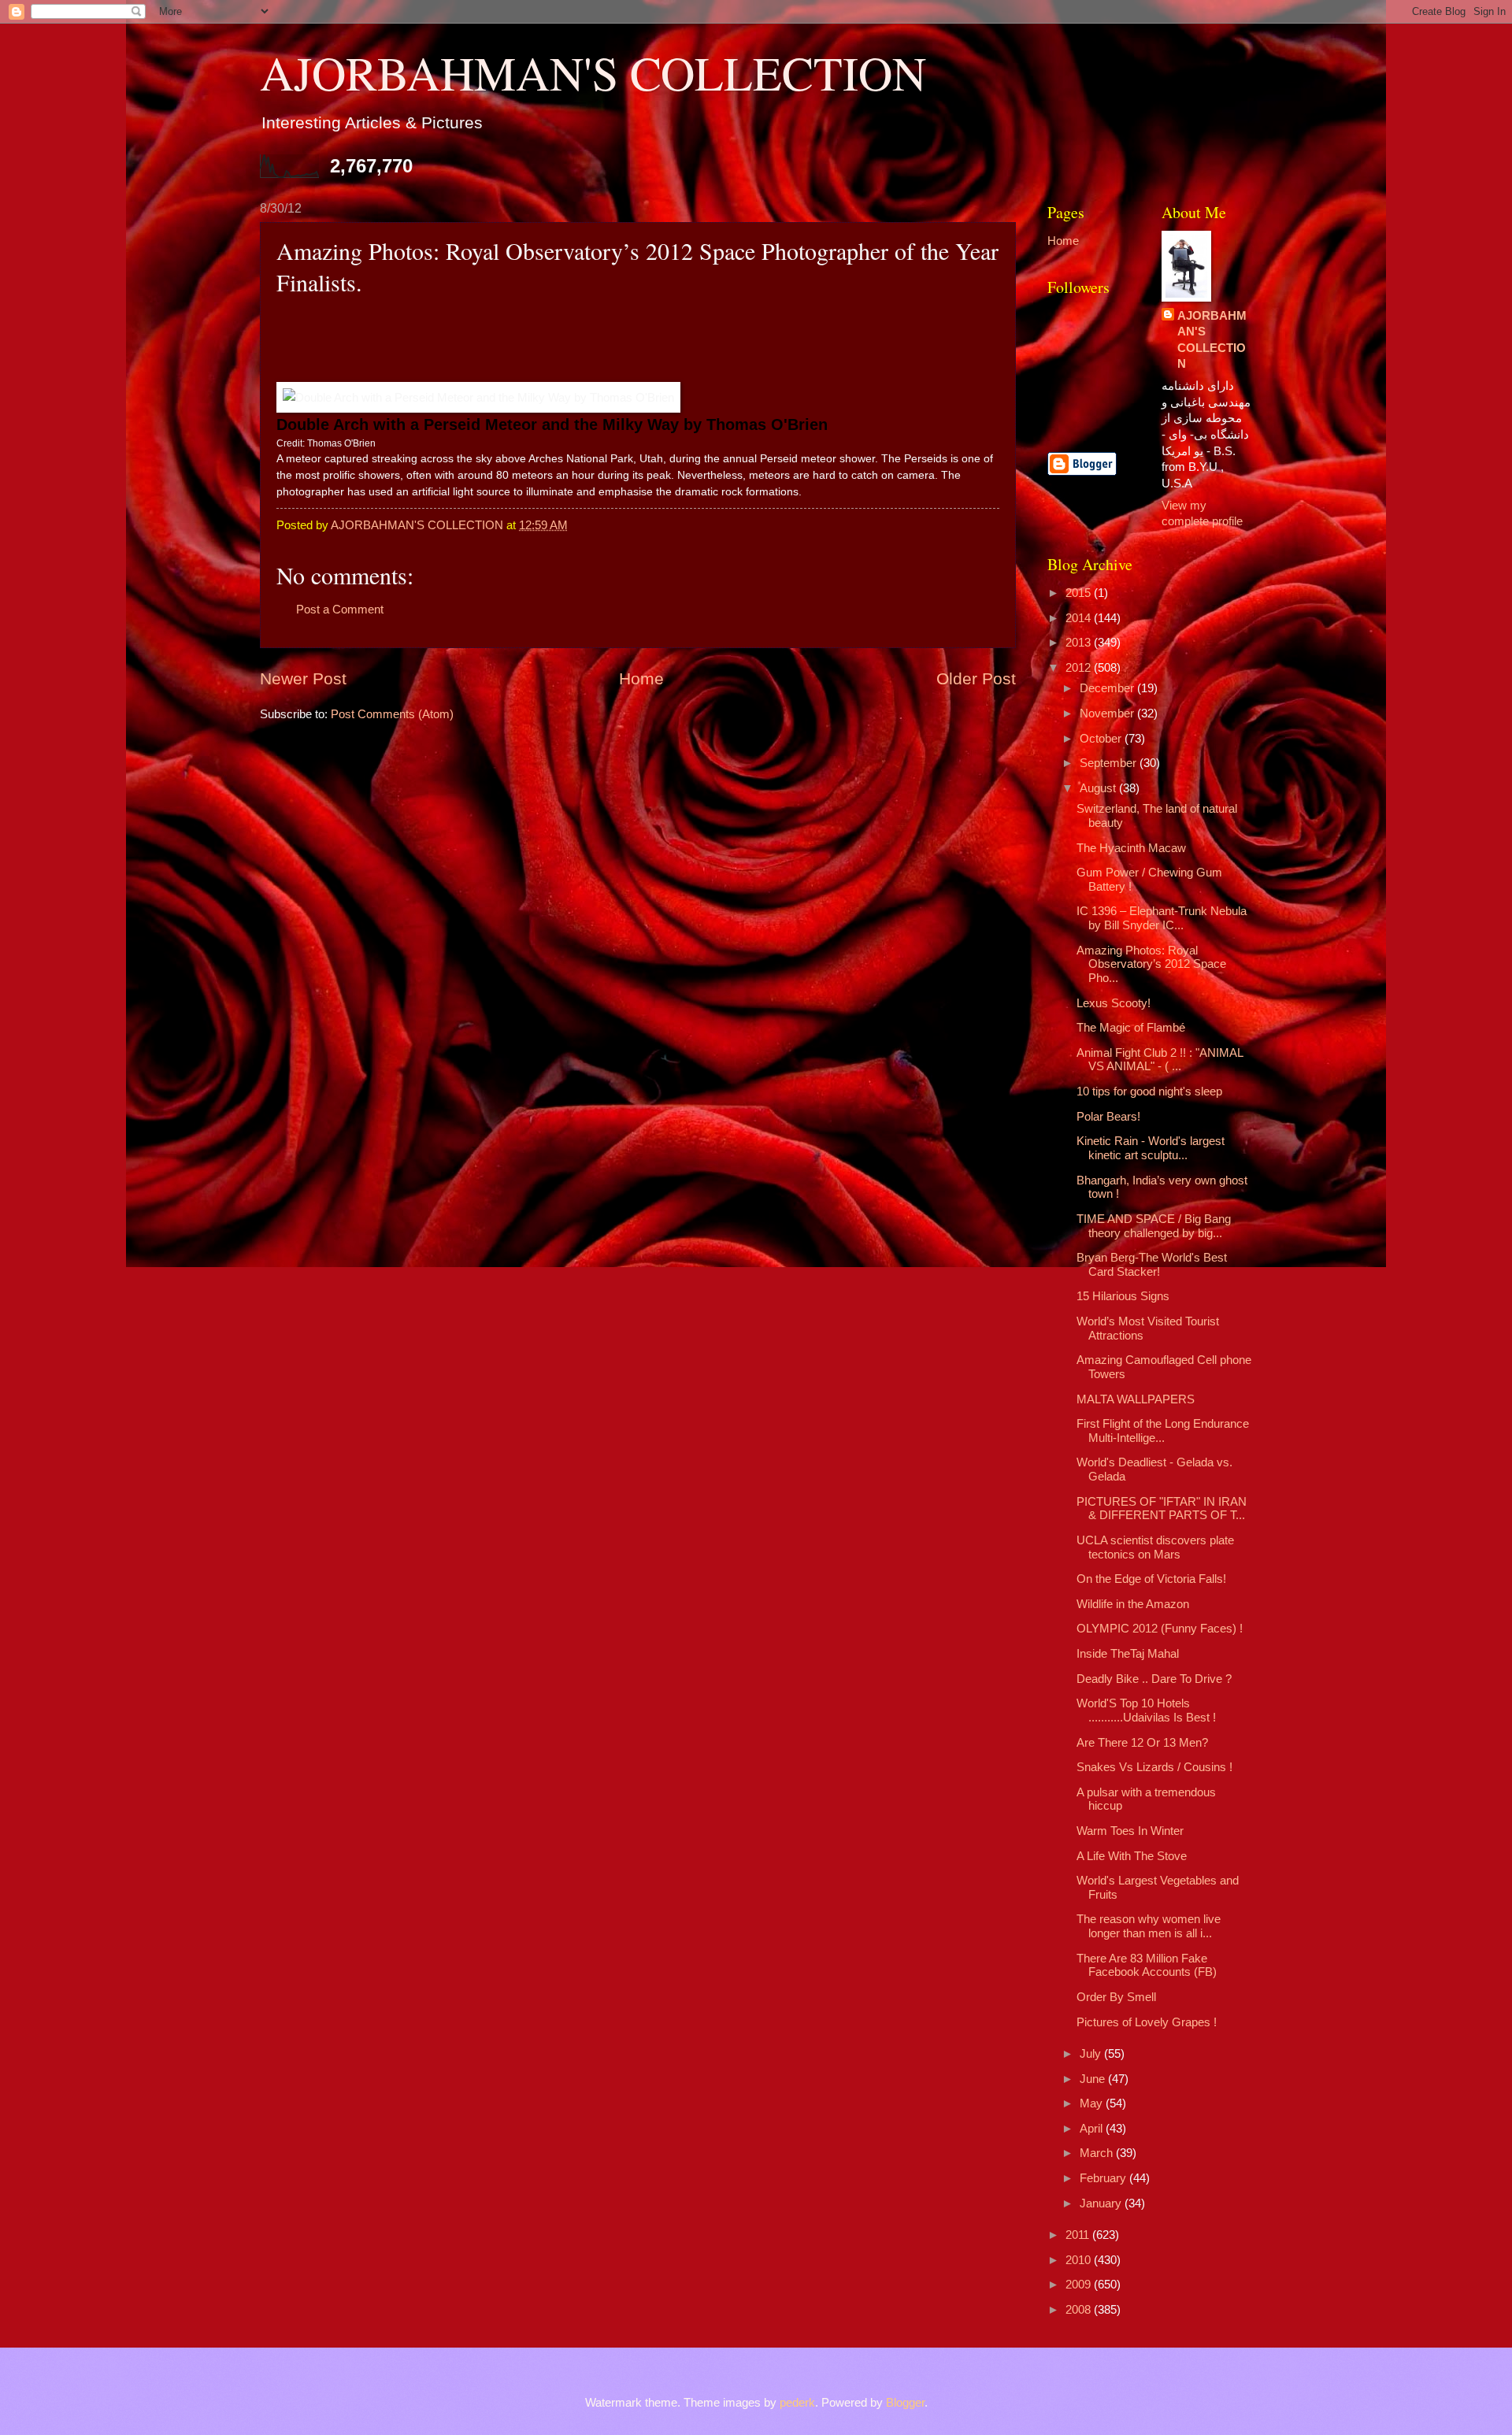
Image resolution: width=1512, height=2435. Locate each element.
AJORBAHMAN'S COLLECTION (593, 72)
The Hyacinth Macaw (1131, 848)
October (1102, 739)
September (1110, 763)
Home (641, 678)
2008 (1080, 2310)
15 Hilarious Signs (1123, 1296)
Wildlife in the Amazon (1133, 1604)
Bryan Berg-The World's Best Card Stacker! (1152, 1265)
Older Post (976, 678)
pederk (797, 2403)
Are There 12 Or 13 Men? (1142, 1743)
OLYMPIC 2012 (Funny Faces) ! (1160, 1629)
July (1092, 2054)
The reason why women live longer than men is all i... (1149, 1926)
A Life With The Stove (1132, 1856)
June (1094, 2079)
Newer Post (303, 678)
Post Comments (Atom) (392, 714)
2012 (1080, 668)
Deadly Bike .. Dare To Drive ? (1154, 1679)
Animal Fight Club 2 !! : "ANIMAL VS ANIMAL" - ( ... (1160, 1060)
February (1104, 2178)
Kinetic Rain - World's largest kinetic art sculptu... (1151, 1148)
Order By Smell (1116, 1997)
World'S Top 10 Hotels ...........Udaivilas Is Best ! (1146, 1710)
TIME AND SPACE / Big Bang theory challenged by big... (1154, 1226)
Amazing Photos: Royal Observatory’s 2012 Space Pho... (1151, 964)
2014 (1080, 618)
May (1093, 2103)
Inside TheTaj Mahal (1128, 1654)
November (1108, 713)
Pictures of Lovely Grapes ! (1147, 2022)
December (1108, 688)
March (1098, 2153)
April (1093, 2129)
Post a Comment (340, 610)
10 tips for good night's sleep (1149, 1091)
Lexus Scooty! (1114, 1003)
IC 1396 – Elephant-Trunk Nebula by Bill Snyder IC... (1162, 918)
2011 (1079, 2235)
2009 (1080, 2285)
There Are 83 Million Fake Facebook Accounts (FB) (1147, 1966)
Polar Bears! (1108, 1117)
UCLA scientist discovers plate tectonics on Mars (1155, 1547)
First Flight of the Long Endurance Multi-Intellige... (1163, 1431)
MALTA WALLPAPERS (1136, 1399)
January (1102, 2203)
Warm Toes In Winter (1130, 1831)
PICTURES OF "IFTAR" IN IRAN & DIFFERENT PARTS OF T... (1162, 1509)
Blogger (905, 2403)
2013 (1080, 643)
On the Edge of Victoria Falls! (1151, 1579)
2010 (1080, 2260)
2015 (1080, 593)
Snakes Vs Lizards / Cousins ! (1154, 1767)
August (1099, 788)
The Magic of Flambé (1131, 1028)
